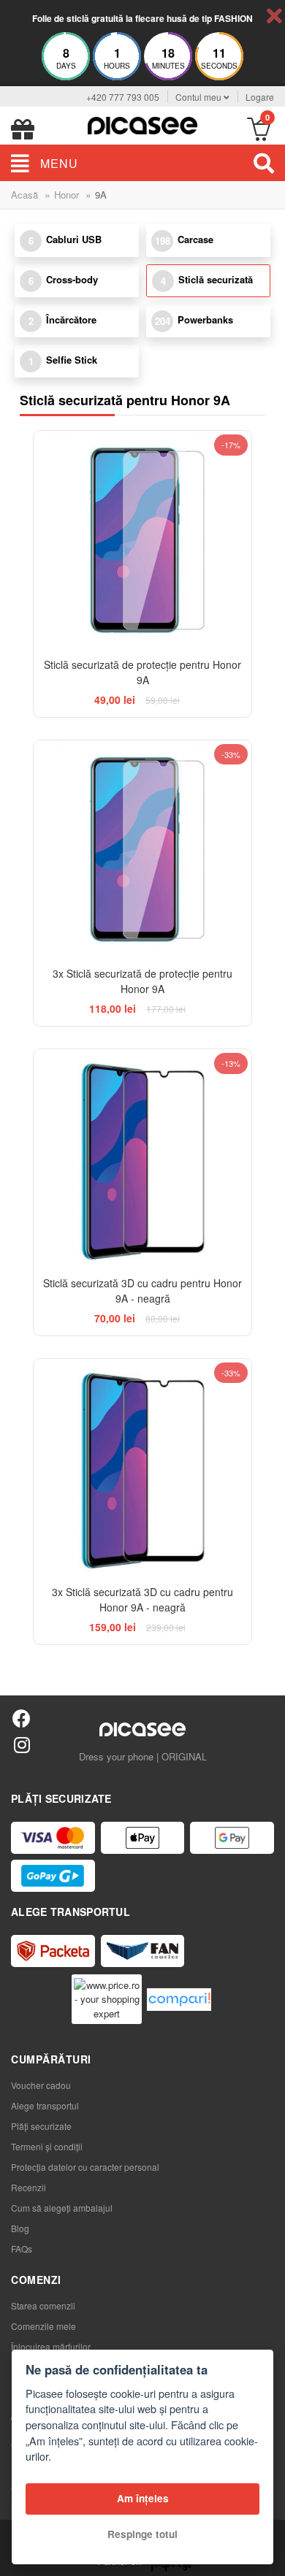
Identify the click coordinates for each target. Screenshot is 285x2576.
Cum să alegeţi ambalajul (62, 2208)
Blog (20, 2228)
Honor (66, 195)
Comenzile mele (43, 2326)
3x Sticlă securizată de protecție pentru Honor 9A (142, 981)
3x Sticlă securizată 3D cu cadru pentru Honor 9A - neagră (142, 1599)
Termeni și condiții (47, 2146)
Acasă (24, 195)
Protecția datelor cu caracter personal (85, 2167)
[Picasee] (142, 124)
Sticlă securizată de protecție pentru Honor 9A (142, 672)
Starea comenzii (43, 2305)
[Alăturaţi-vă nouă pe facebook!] (22, 1718)
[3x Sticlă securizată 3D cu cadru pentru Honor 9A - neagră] (142, 1467)
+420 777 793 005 (123, 97)
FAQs (22, 2249)
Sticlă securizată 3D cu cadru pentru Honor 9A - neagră (142, 1291)
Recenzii (28, 2187)
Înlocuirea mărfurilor (51, 2346)
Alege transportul (45, 2105)
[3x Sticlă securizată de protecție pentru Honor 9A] (142, 849)
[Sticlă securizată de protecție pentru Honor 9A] (142, 539)
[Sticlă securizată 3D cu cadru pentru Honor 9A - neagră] (142, 1158)
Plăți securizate (41, 2126)
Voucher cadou (41, 2085)
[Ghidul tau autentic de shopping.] (179, 2000)
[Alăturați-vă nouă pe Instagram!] (22, 1744)
